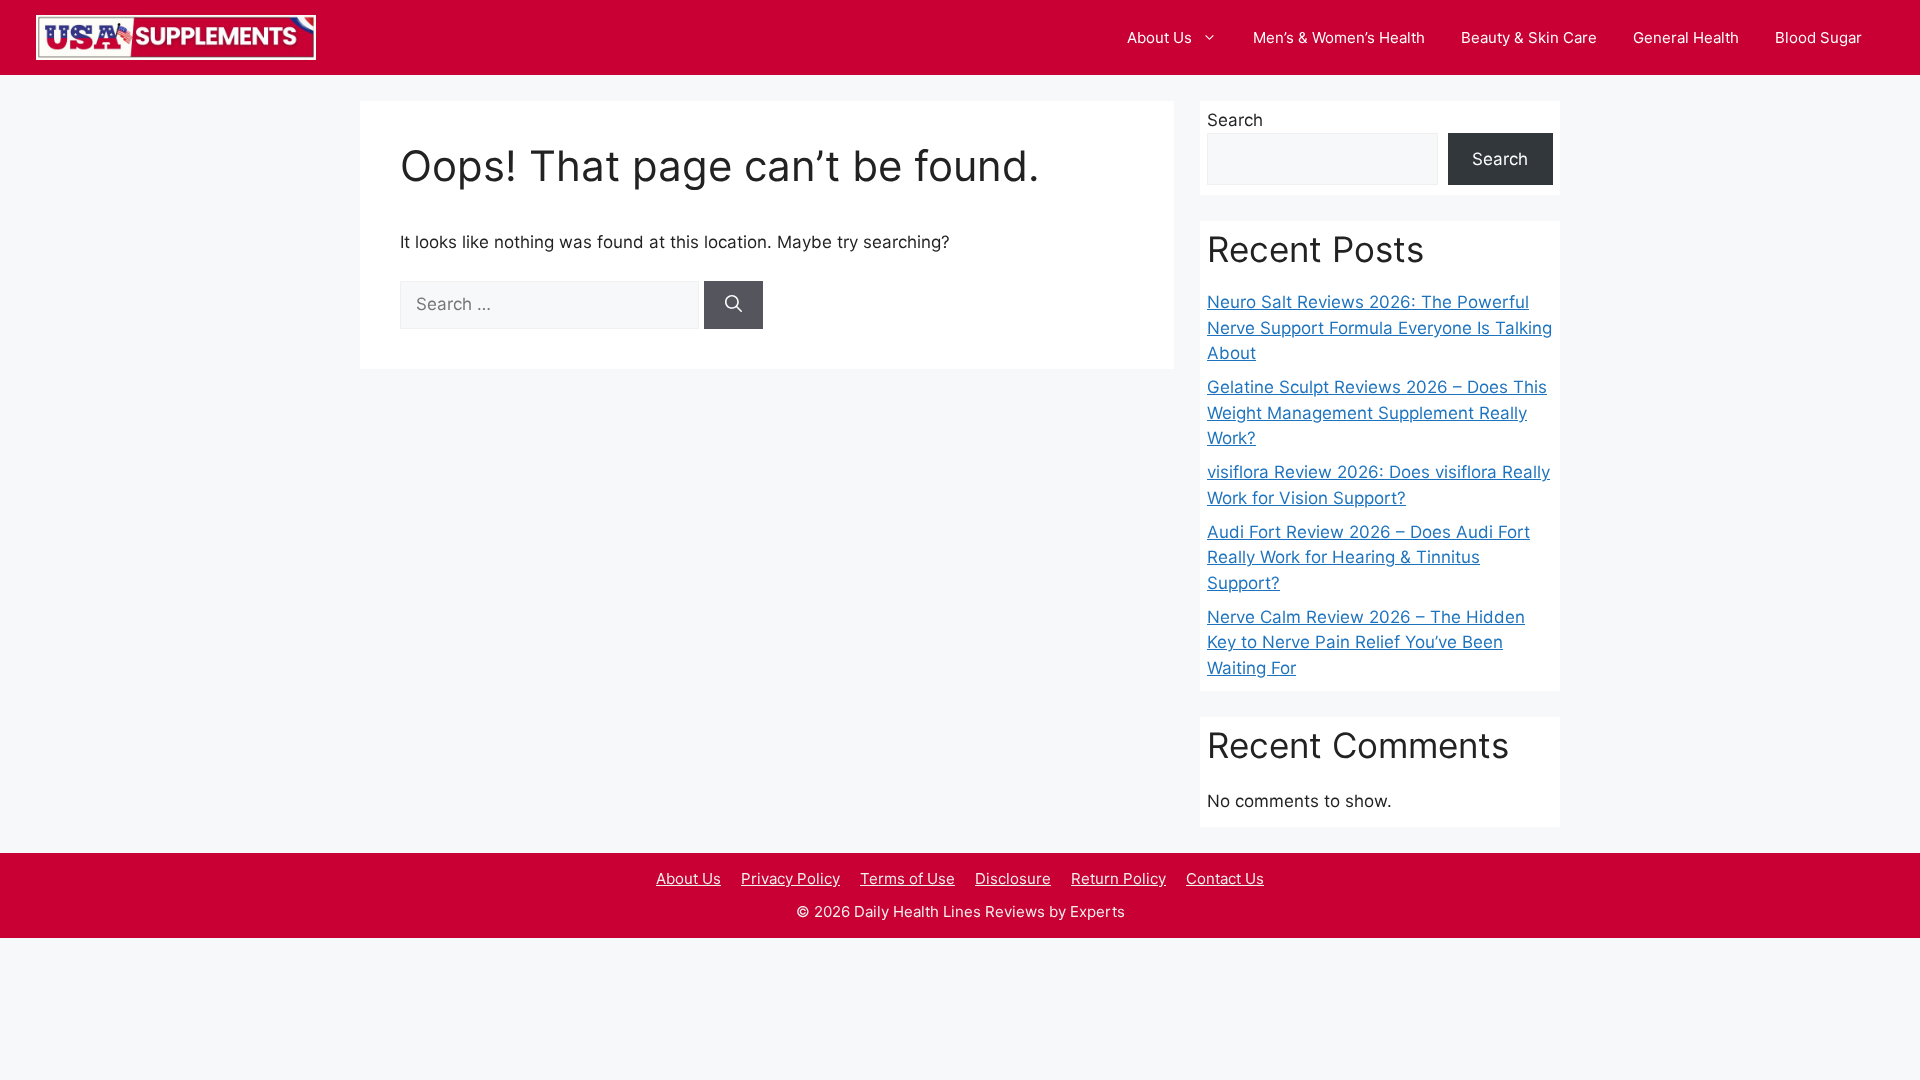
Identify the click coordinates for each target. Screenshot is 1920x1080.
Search (1235, 120)
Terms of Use (907, 878)
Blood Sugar (1818, 37)
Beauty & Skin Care (1529, 37)
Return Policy (1118, 878)
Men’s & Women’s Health (1339, 37)
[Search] (733, 305)
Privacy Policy (790, 878)
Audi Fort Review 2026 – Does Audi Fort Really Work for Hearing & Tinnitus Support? (1368, 557)
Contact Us (1225, 878)
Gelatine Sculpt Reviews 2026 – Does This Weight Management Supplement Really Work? (1377, 412)
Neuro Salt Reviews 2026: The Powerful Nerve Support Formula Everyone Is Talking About (1379, 327)
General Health (1686, 37)
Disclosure (1013, 878)
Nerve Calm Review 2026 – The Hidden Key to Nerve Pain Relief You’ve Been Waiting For (1366, 642)
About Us (1159, 37)
